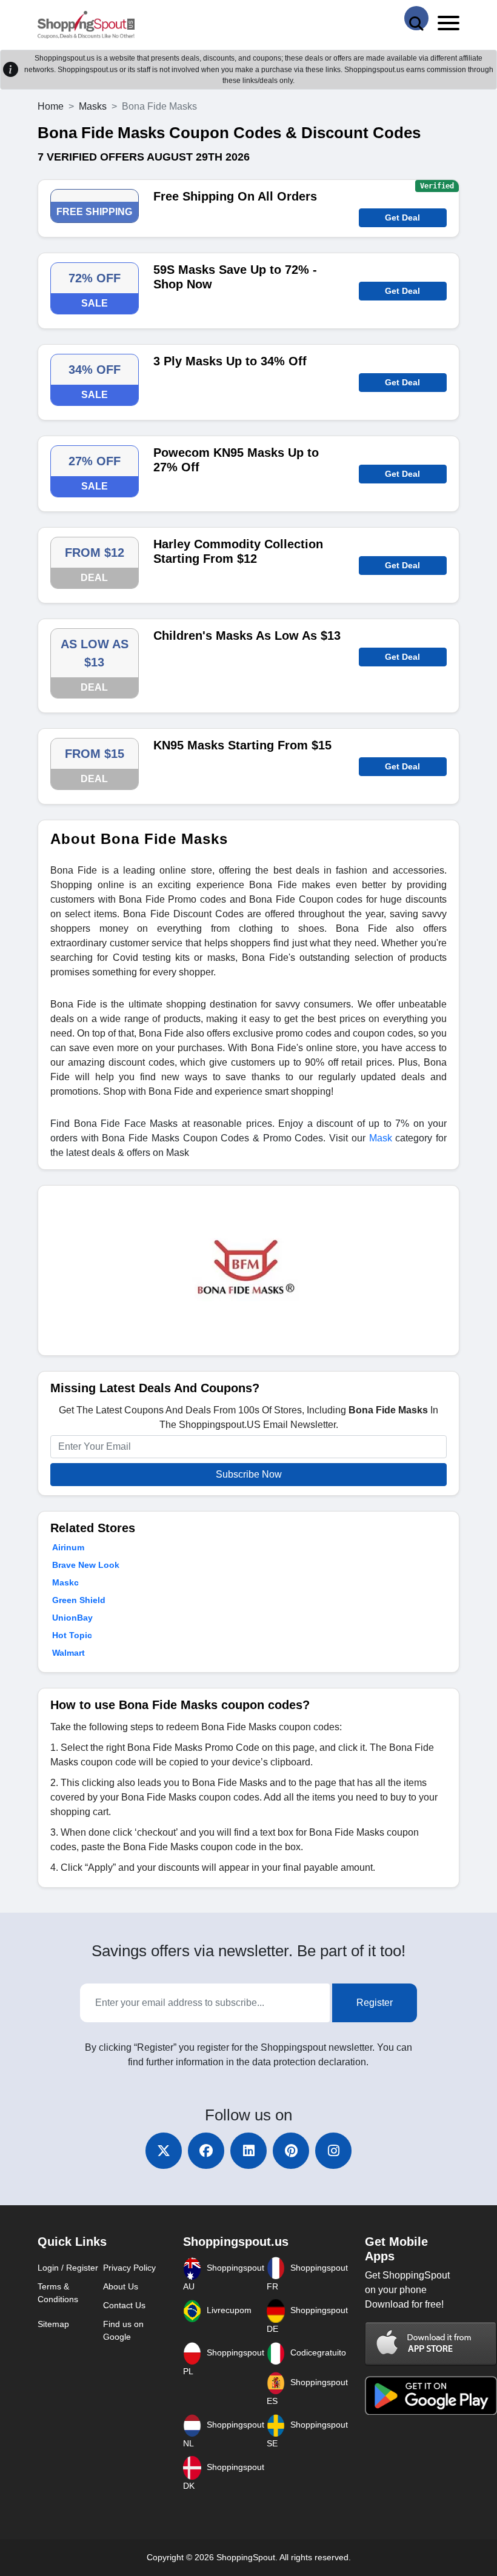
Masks (93, 106)
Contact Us (124, 2305)
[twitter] (164, 2151)
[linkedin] (248, 2151)
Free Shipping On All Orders (235, 196)
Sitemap (53, 2324)
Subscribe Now (249, 1474)
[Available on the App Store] (431, 2343)
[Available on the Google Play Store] (431, 2395)
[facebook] (206, 2151)
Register (375, 2003)
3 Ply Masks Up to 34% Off (230, 361)
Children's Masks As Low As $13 (247, 636)
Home (51, 106)
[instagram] (333, 2151)
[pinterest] (291, 2151)
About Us (121, 2286)
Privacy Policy (129, 2268)
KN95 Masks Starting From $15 (242, 745)
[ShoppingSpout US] (86, 25)
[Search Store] (416, 18)
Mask (381, 1138)
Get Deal (402, 217)
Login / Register (68, 2268)
